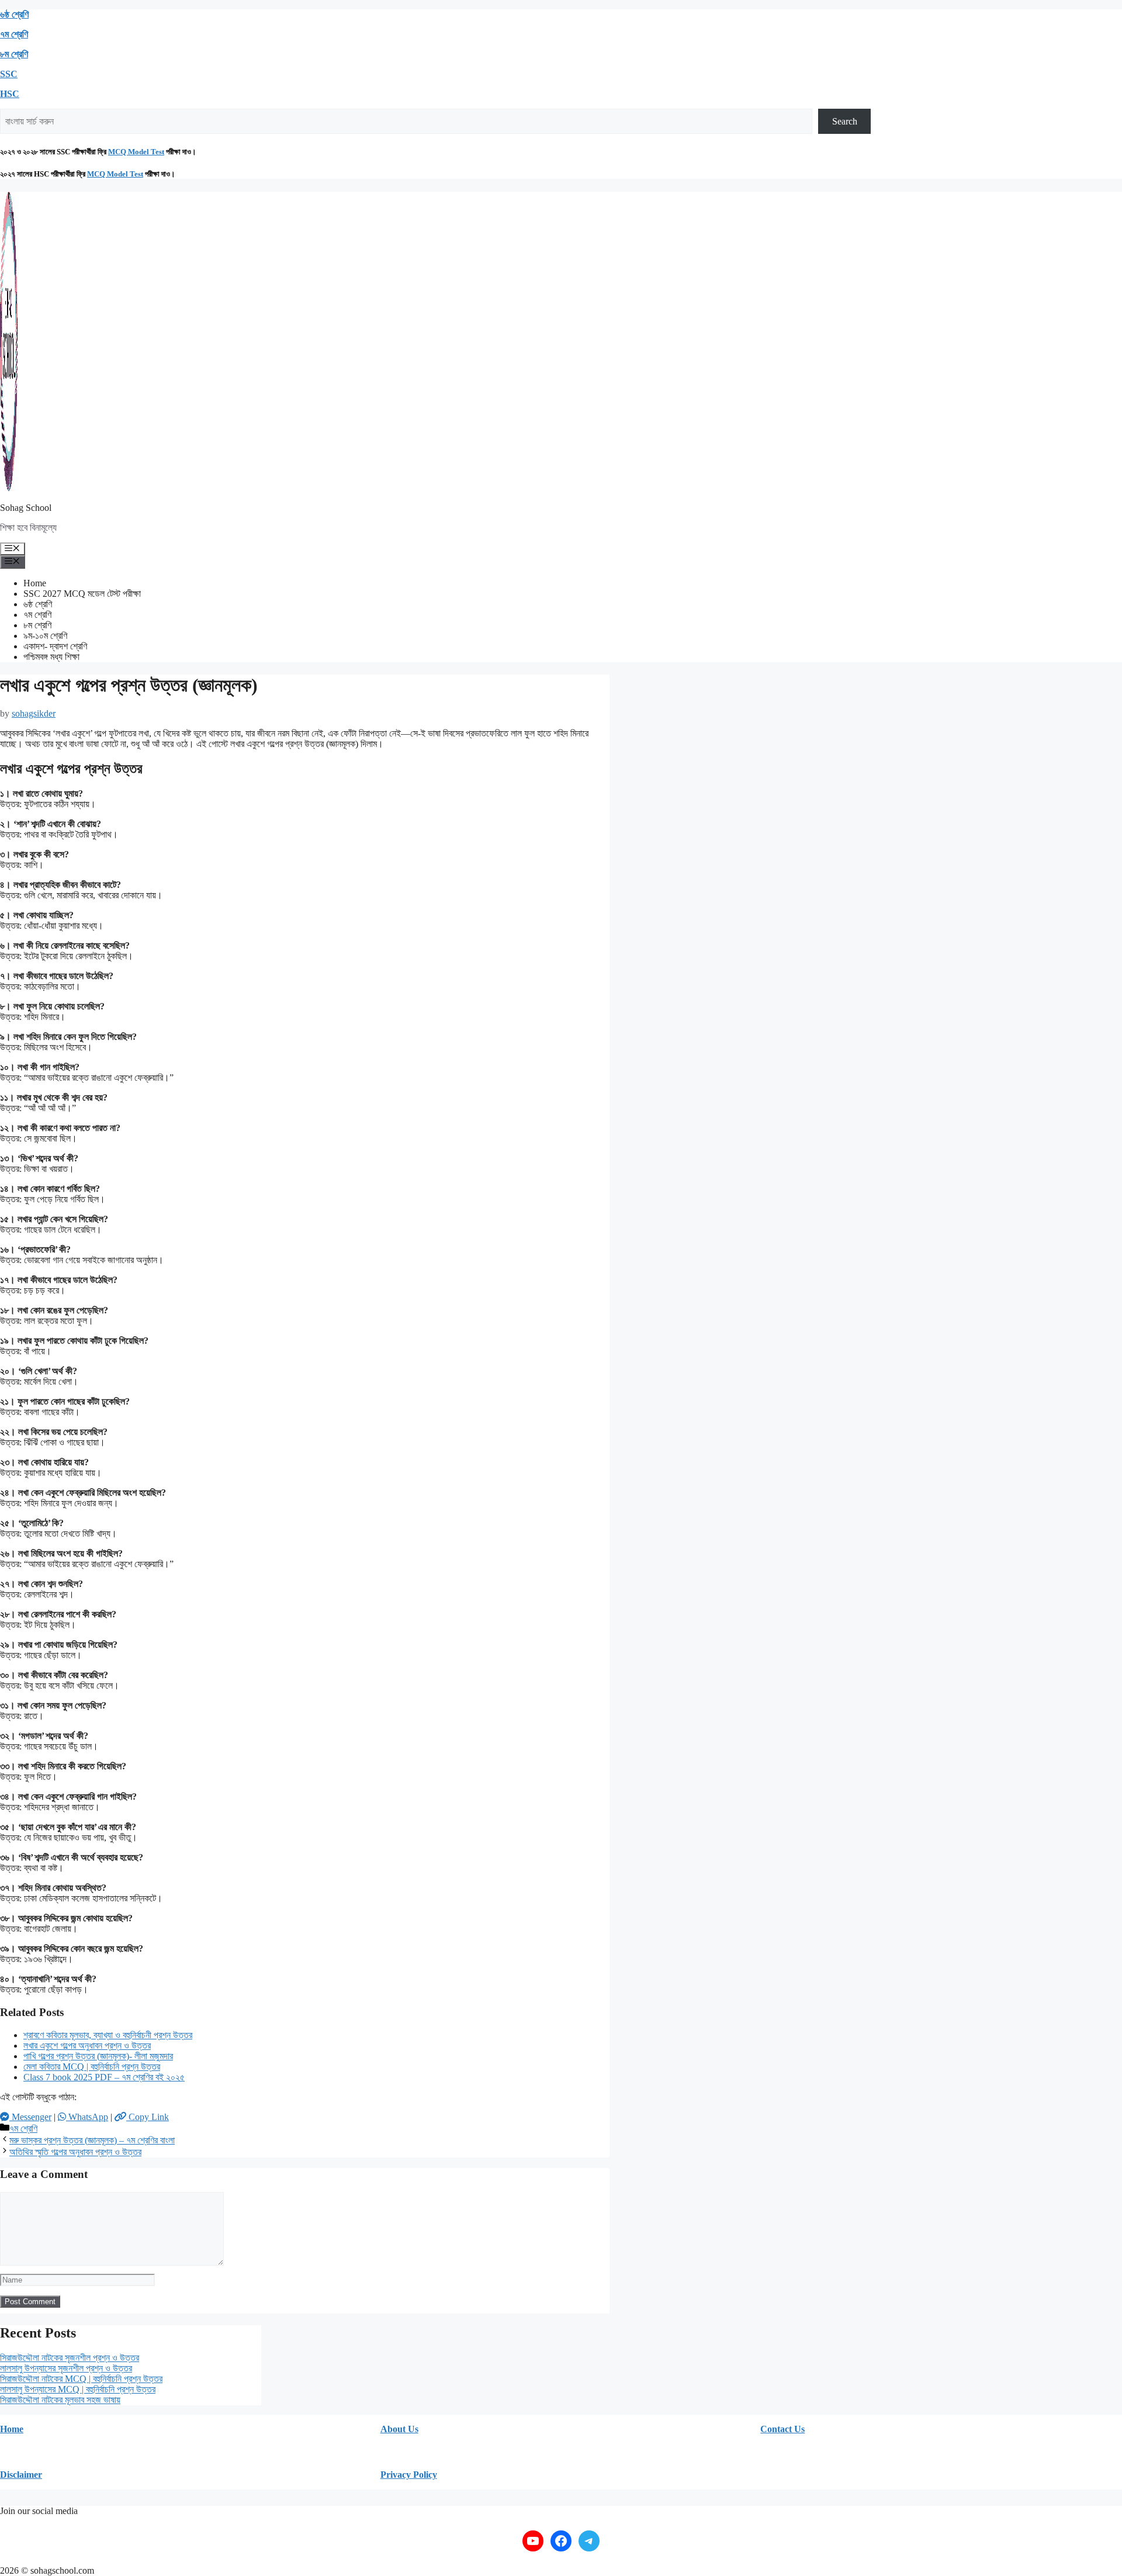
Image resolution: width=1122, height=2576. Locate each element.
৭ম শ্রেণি (14, 34)
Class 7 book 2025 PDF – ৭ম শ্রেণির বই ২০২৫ (104, 2077)
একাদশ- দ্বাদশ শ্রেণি (55, 646)
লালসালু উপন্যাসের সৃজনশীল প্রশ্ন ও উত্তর (66, 2368)
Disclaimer (21, 2475)
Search (845, 121)
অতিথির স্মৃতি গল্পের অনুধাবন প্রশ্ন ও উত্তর (75, 2152)
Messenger (30, 2117)
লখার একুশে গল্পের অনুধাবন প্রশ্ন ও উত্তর (87, 2046)
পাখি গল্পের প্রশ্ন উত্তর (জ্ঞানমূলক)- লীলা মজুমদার (98, 2056)
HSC (10, 94)
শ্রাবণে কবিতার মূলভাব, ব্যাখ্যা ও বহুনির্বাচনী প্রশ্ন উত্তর (108, 2035)
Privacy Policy (409, 2475)
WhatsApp (87, 2117)
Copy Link (148, 2117)
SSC (9, 74)
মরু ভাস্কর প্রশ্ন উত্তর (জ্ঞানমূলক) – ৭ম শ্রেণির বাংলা (92, 2140)
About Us (399, 2429)
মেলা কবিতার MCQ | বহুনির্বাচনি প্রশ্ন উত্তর (92, 2067)
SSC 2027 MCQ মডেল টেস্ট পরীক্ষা (82, 594)
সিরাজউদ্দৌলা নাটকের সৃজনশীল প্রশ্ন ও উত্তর (70, 2358)
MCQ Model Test (136, 152)
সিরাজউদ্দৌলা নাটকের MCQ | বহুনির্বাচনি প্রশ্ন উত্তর (81, 2379)
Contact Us (782, 2429)
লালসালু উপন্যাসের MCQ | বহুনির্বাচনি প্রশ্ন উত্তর (78, 2389)
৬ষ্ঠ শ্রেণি (14, 14)
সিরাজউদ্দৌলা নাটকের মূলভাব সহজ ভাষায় (60, 2400)
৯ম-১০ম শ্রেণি (45, 636)
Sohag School (26, 508)
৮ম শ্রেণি (14, 54)
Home (35, 583)
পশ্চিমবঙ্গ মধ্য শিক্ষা (51, 657)
